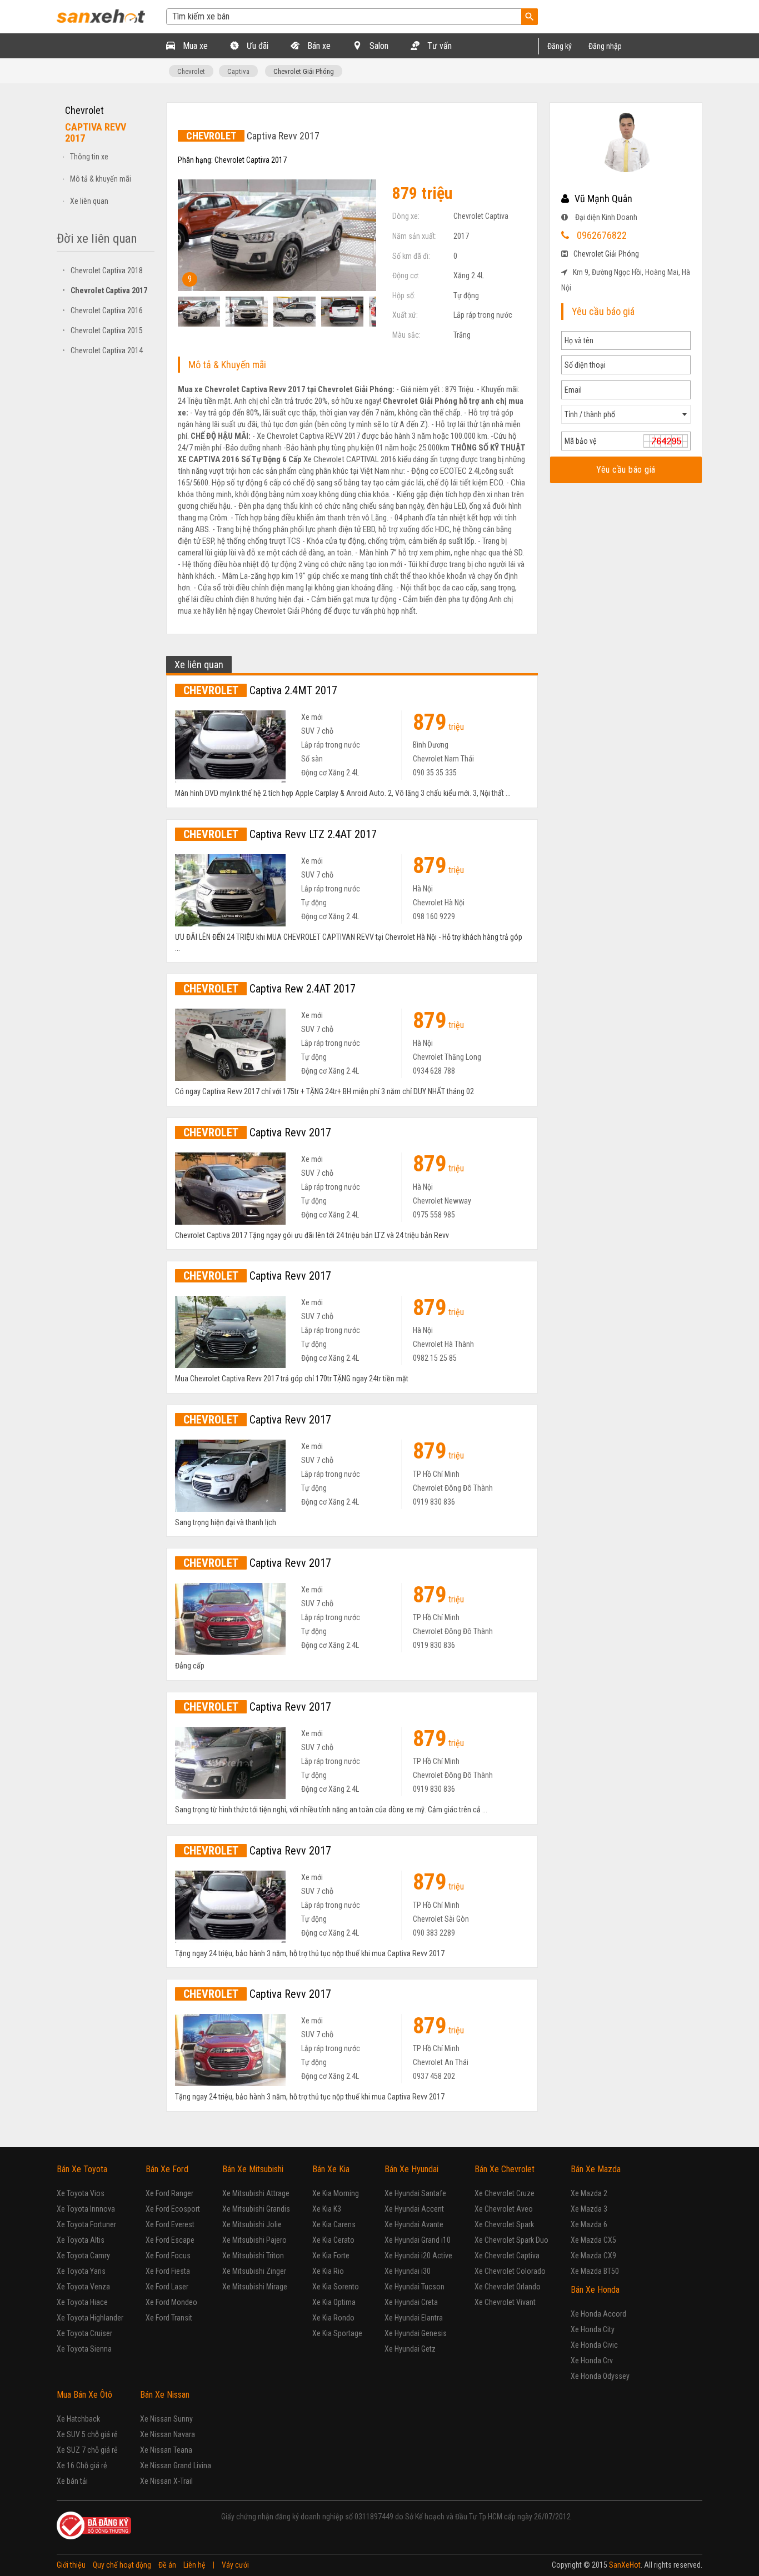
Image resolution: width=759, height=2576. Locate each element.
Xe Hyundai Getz (410, 2349)
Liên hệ (194, 2565)
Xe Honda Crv (592, 2361)
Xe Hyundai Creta (411, 2302)
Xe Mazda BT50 (595, 2271)
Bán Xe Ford (167, 2169)
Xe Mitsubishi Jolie (252, 2224)
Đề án (167, 2565)
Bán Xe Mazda (596, 2169)
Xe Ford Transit (169, 2318)
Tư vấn (438, 46)
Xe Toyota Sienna (84, 2349)
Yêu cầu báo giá (626, 470)
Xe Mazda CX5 (593, 2240)
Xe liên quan (89, 201)
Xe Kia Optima (334, 2302)
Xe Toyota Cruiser (84, 2333)
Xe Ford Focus (168, 2256)
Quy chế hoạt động (122, 2565)
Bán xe (318, 46)
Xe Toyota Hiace (82, 2302)
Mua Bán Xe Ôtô (84, 2395)
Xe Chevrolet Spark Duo (511, 2240)
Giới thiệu (71, 2565)
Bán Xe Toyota (82, 2169)
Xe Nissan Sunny (166, 2419)
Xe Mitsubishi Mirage (255, 2287)
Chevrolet (191, 71)
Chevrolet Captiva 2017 (105, 290)
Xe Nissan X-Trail (166, 2481)
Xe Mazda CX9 (593, 2256)
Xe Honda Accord (598, 2314)
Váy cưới (235, 2565)
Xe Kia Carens (334, 2224)
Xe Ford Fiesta (168, 2271)
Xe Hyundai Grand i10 (418, 2240)
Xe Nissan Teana (166, 2450)
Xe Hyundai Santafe (415, 2193)
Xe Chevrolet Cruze (505, 2193)
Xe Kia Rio (328, 2271)
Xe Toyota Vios (81, 2193)
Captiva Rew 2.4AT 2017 (269, 989)
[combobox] (626, 414)
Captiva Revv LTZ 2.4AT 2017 (280, 834)
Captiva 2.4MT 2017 (260, 690)
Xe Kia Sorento (336, 2287)
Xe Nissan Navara (168, 2434)
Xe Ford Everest (170, 2224)
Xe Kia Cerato (333, 2240)
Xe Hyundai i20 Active (418, 2256)
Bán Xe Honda (595, 2290)
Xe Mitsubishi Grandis (256, 2209)
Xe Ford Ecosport (173, 2209)
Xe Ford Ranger (169, 2193)
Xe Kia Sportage (337, 2333)
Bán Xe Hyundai (411, 2169)
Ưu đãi (256, 46)
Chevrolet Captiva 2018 (103, 270)
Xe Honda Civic (594, 2345)
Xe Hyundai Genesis (416, 2333)
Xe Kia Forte (331, 2256)
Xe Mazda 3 (589, 2209)
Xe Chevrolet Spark (504, 2224)
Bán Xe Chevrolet (505, 2169)
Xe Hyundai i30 (408, 2271)
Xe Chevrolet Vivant (505, 2302)
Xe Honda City (593, 2329)
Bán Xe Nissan (165, 2395)
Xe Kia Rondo (333, 2318)
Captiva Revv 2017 (257, 1132)
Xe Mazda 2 (589, 2193)
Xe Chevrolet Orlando (508, 2287)
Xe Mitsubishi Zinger (254, 2271)
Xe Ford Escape (170, 2240)
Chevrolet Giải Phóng (304, 71)
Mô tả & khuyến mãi (101, 179)
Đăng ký (560, 46)
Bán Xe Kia (331, 2169)
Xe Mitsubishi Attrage (256, 2193)
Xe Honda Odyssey (600, 2376)
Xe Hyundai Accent (414, 2209)
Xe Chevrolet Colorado (510, 2271)
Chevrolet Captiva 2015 (103, 330)
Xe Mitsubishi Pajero (254, 2240)
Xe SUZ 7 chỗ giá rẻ (87, 2450)
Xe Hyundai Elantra (414, 2318)
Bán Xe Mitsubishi (253, 2169)
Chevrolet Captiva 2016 (103, 310)
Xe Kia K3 (327, 2209)
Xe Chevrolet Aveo (504, 2209)
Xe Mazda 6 (589, 2224)
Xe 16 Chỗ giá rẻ (82, 2465)
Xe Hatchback (78, 2419)
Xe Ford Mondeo (171, 2302)
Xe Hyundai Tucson (415, 2287)
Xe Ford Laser (167, 2287)
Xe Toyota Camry (83, 2256)
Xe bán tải (72, 2481)
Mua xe (194, 46)
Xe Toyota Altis (81, 2240)
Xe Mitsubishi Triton (253, 2256)
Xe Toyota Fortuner (86, 2224)
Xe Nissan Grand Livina (176, 2465)
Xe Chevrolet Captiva (507, 2256)
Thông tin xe (89, 157)
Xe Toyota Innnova (86, 2209)
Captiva (238, 71)
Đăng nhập (605, 46)
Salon (378, 46)
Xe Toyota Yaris (81, 2271)
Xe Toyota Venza (83, 2287)
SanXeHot (625, 2565)
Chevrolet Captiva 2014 (103, 350)
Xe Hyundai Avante (414, 2224)
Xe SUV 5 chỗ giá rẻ (87, 2434)
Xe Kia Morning (336, 2193)
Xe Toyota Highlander (90, 2318)
